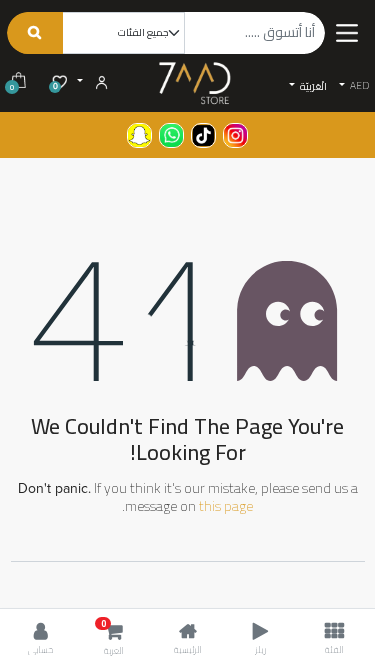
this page (226, 506)
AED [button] (358, 85)
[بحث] (34, 33)
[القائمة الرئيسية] (346, 32)
